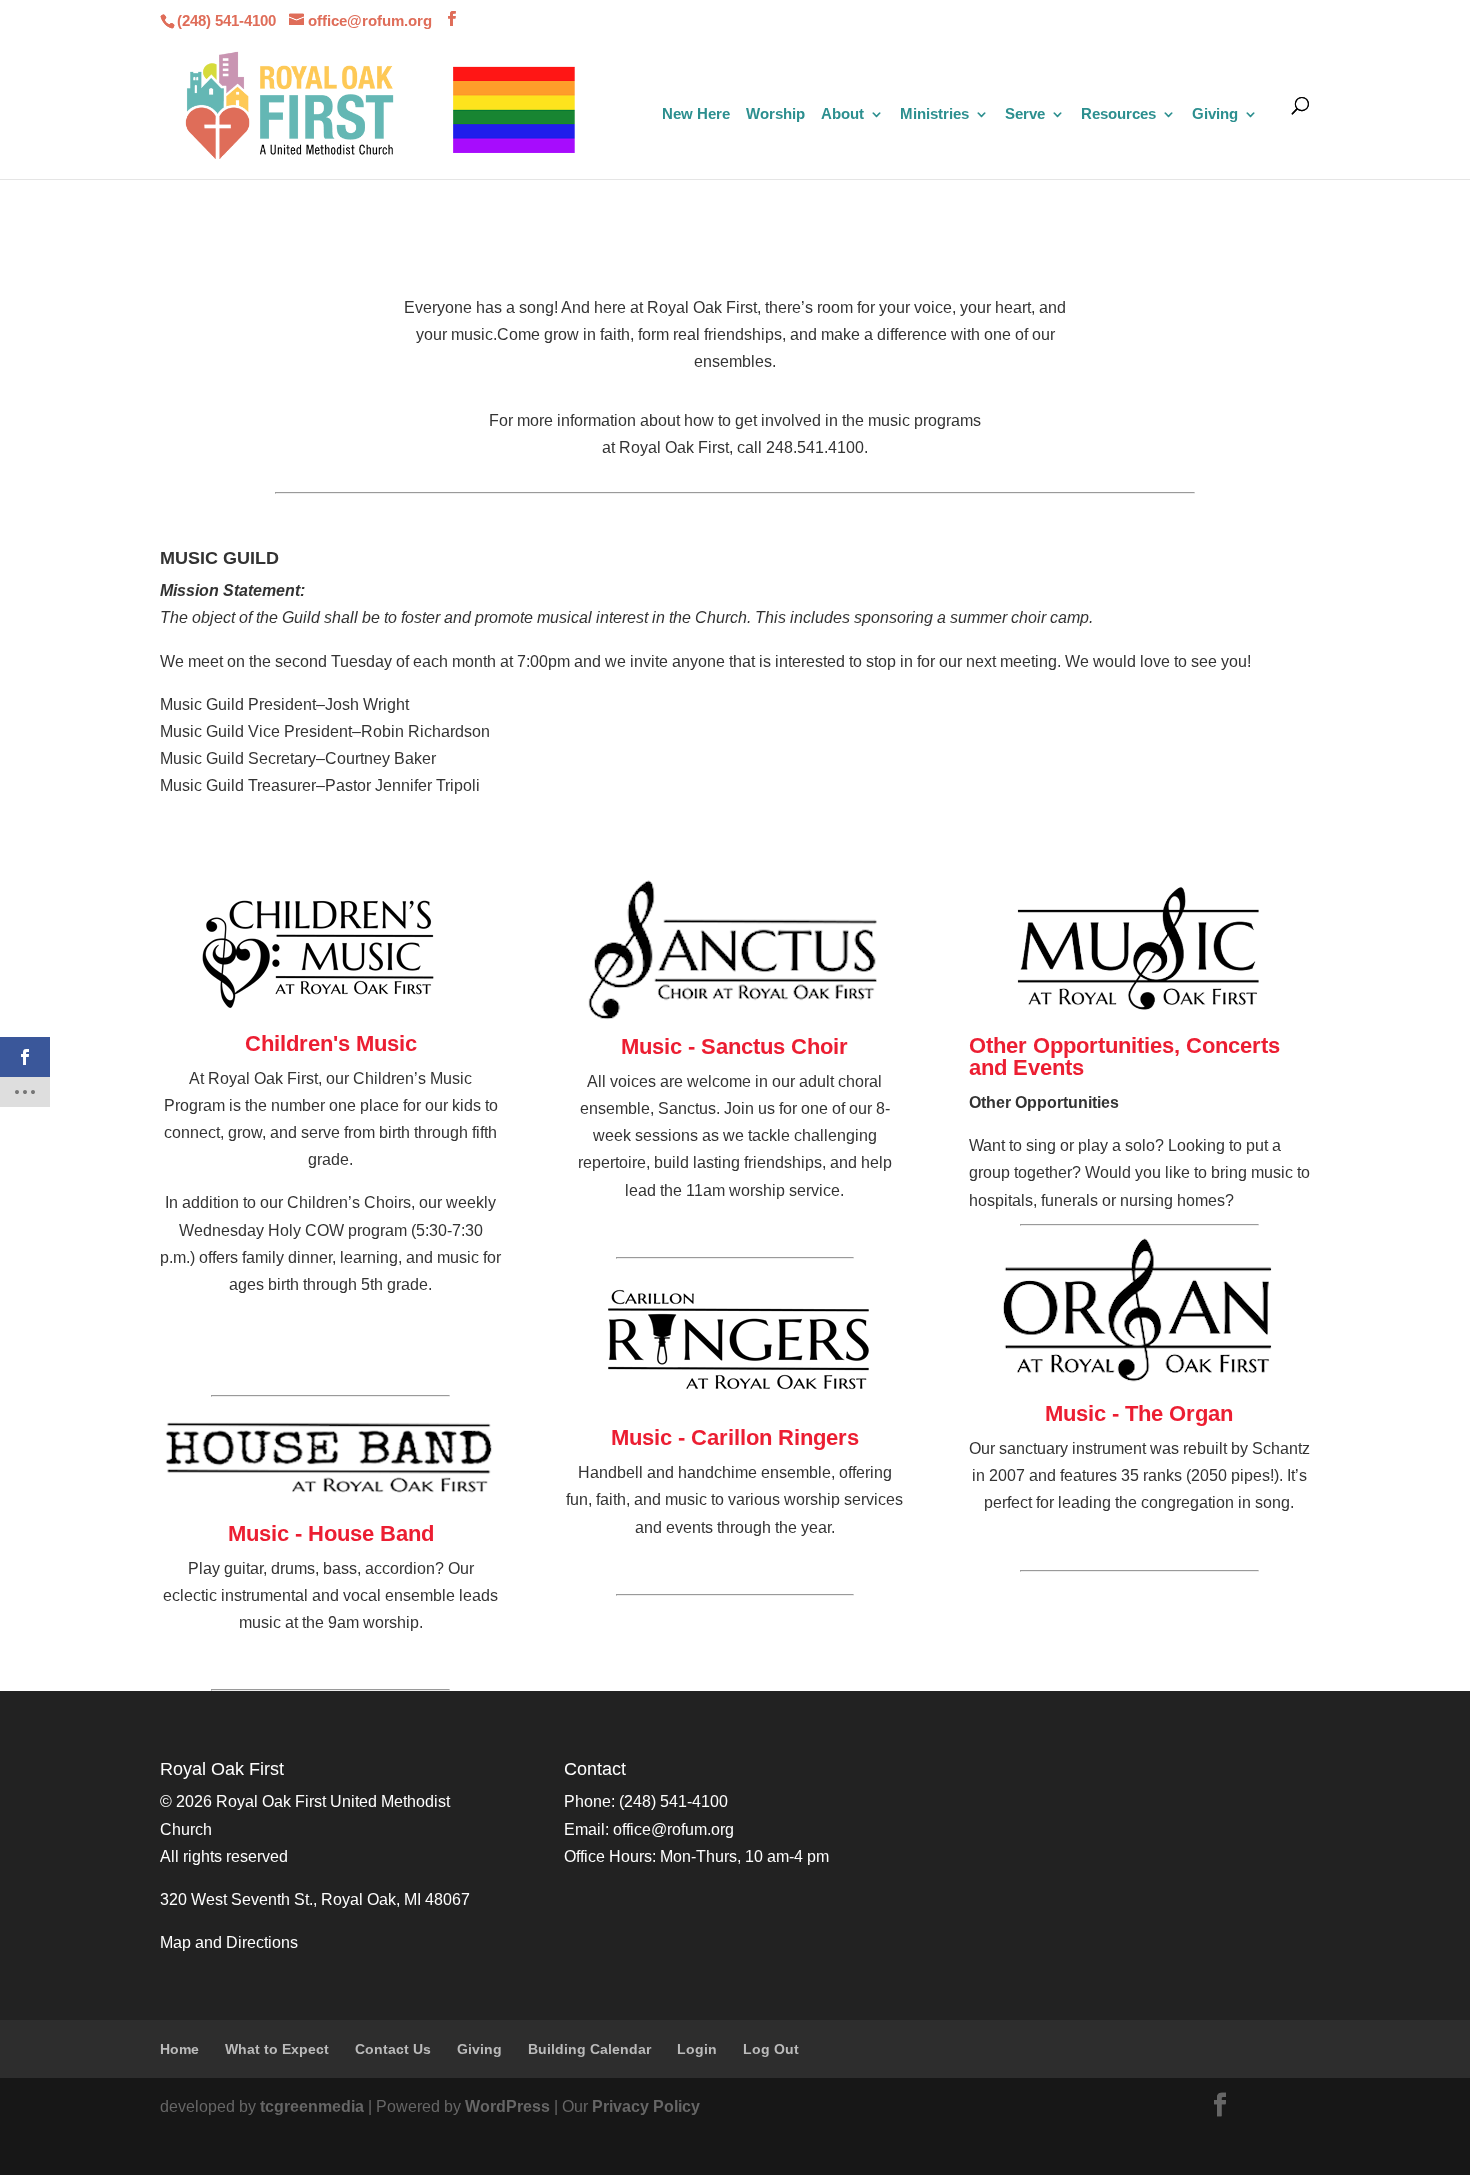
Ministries (934, 114)
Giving (1215, 114)
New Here (696, 114)
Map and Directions (229, 1942)
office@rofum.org (673, 1829)
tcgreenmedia (312, 2106)
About (842, 114)
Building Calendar (589, 2049)
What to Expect (277, 2049)
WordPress (507, 2106)
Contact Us (393, 2049)
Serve (1025, 114)
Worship (775, 114)
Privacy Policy (646, 2106)
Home (179, 2049)
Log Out (771, 2049)
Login (697, 2049)
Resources (1118, 114)
